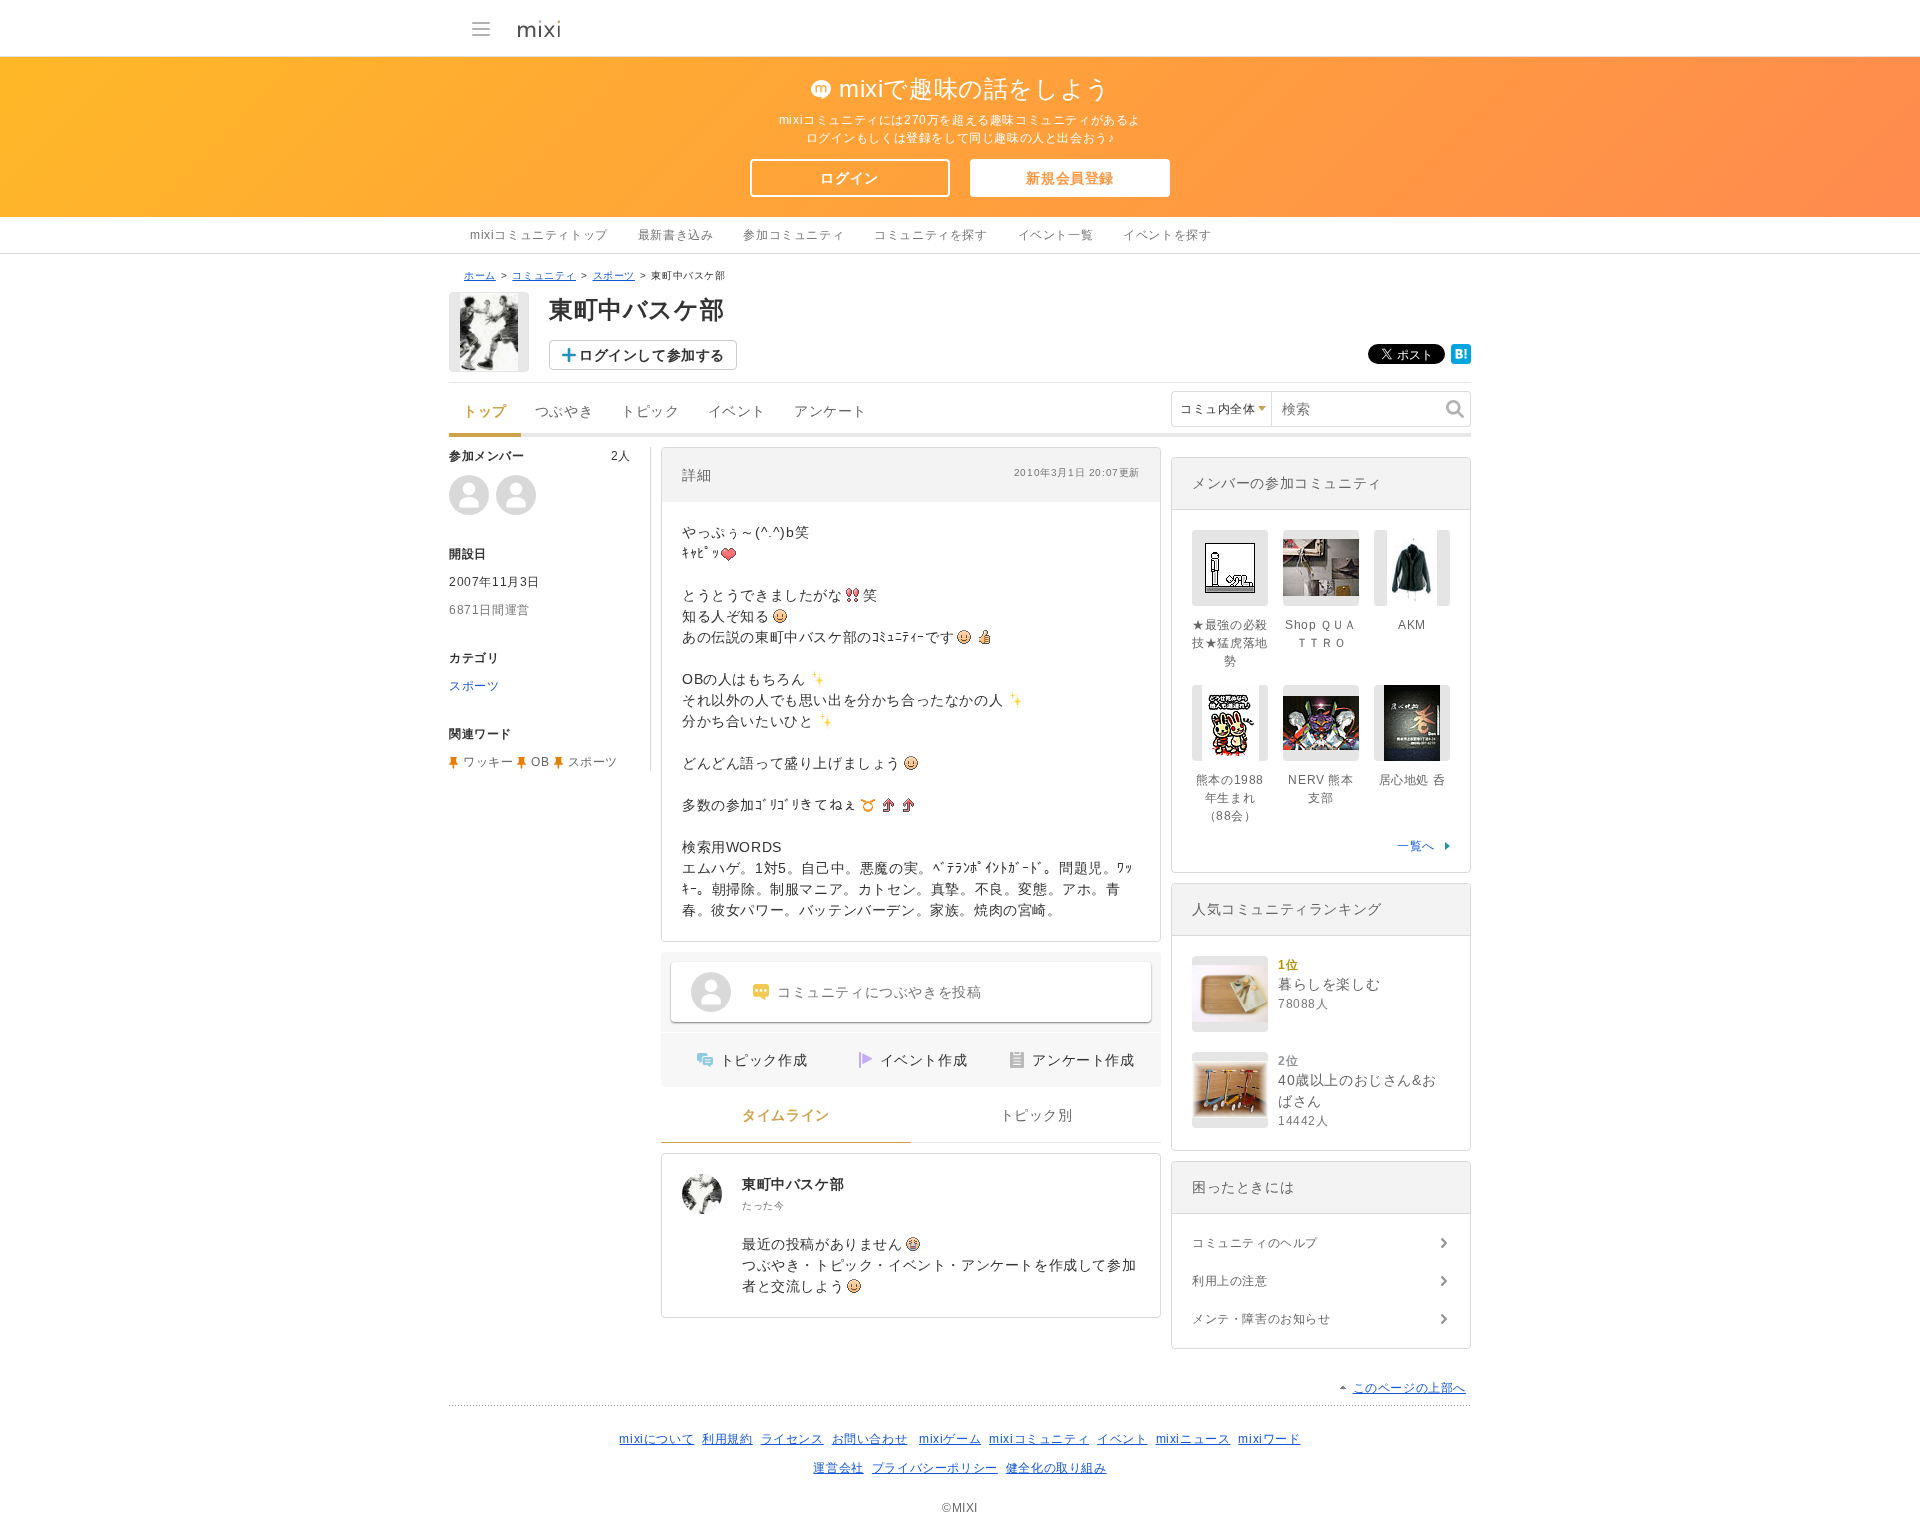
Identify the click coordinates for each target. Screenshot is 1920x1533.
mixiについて (656, 1439)
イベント (737, 411)
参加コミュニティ (793, 235)
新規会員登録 (1070, 178)
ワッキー (488, 762)
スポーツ (614, 275)
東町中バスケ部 (793, 1184)
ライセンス (792, 1439)
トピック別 (1036, 1115)
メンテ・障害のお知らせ (1261, 1319)
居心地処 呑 (1412, 780)
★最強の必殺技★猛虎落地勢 (1230, 643)
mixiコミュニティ (1039, 1439)
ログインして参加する (652, 355)
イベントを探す (1167, 235)
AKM (1412, 625)
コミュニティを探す (930, 235)
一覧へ (1416, 846)
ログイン (849, 178)
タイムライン (786, 1115)
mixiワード (1269, 1439)
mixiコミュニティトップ (539, 235)
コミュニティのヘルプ (1255, 1243)
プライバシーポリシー (935, 1468)
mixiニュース (1193, 1439)
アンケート (830, 411)
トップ (485, 411)
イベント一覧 (1056, 235)
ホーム (480, 275)
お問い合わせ (870, 1439)
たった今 (763, 1205)
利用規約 (727, 1439)
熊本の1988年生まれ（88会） (1230, 798)
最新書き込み (676, 235)
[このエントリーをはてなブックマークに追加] (1461, 360)
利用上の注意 (1230, 1281)
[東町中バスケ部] (702, 1194)
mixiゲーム (950, 1439)
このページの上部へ (1409, 1388)
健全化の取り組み (1056, 1468)
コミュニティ (544, 275)
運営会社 (838, 1468)
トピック (650, 411)
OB (540, 762)
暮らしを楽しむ (1329, 984)
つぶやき (564, 411)
